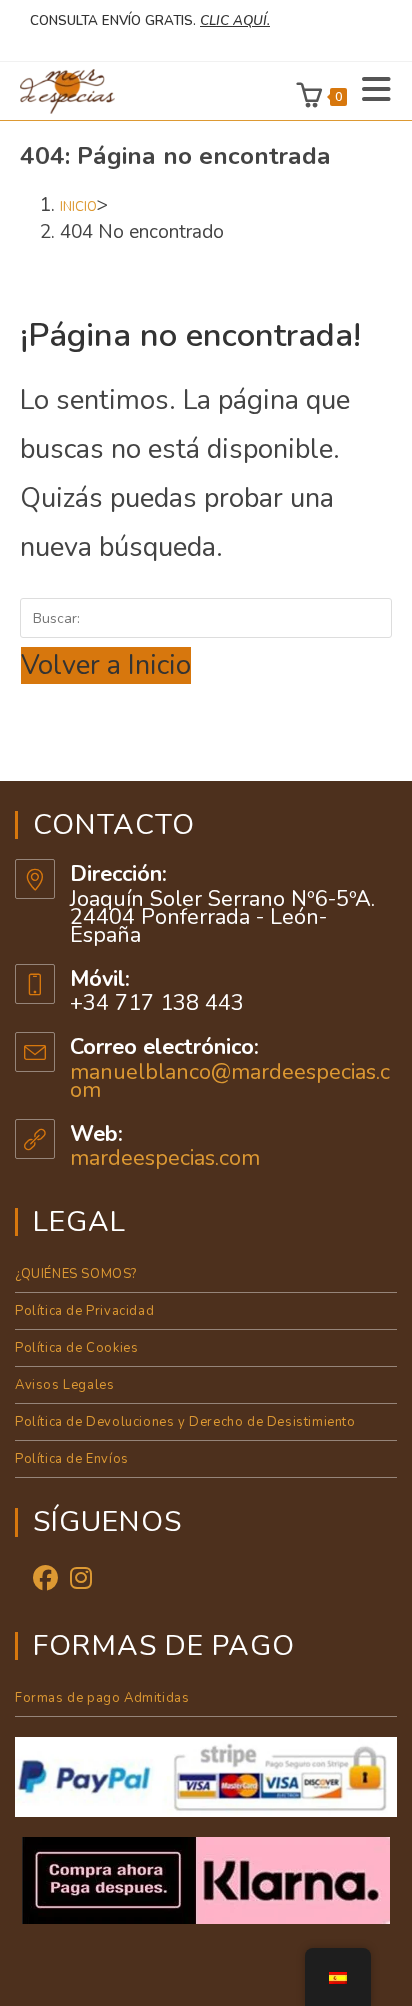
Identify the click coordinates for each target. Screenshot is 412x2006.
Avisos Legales (64, 1385)
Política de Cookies (76, 1348)
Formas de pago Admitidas (102, 1698)
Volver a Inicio (106, 665)
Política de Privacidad (84, 1311)
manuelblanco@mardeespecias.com (230, 1081)
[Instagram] (81, 1579)
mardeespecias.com (165, 1158)
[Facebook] (45, 1579)
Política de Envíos (72, 1459)
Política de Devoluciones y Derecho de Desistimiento (185, 1422)
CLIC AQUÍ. (235, 21)
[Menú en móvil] (369, 91)
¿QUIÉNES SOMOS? (76, 1274)
